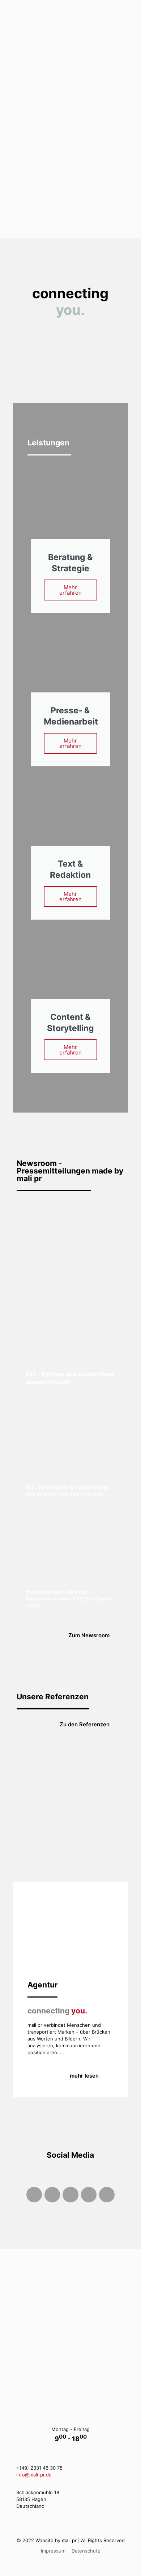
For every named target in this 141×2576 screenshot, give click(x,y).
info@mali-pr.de (34, 2475)
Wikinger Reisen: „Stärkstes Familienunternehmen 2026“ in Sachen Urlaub (70, 1599)
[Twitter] (70, 2195)
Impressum (53, 2551)
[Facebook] (34, 2195)
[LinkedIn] (86, 2387)
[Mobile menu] (131, 11)
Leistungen (48, 443)
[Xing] (89, 2195)
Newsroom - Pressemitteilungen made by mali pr (70, 1171)
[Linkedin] (107, 2195)
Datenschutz (86, 2551)
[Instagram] (52, 2195)
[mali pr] (73, 11)
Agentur (43, 1985)
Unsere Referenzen (53, 1697)
